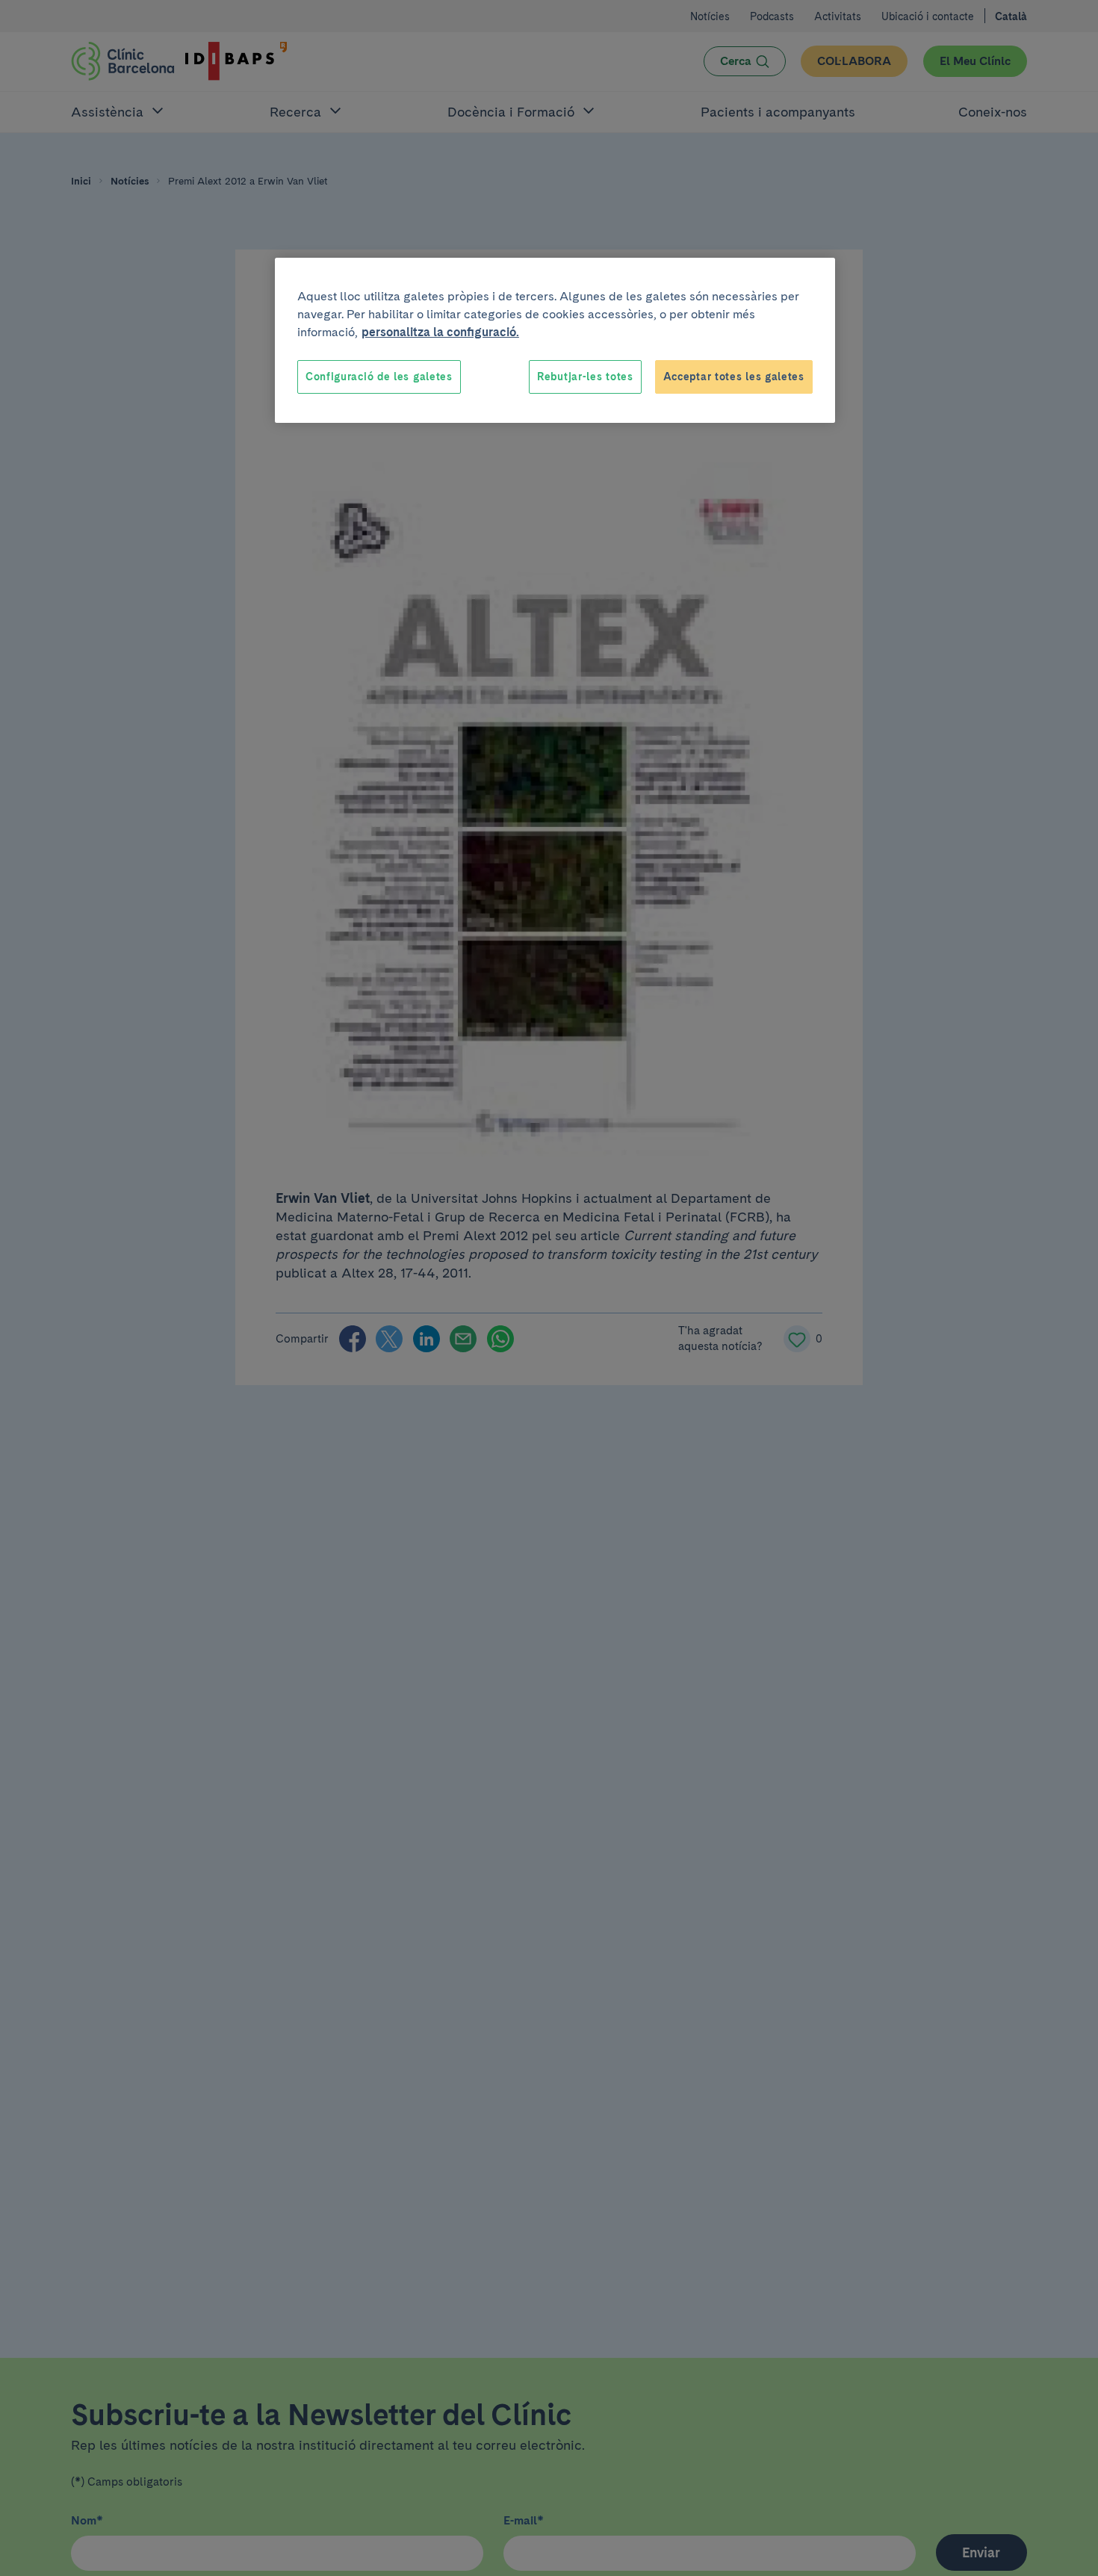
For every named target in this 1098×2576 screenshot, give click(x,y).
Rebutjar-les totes (585, 377)
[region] (555, 341)
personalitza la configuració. (440, 332)
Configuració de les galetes (379, 377)
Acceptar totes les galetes (734, 377)
